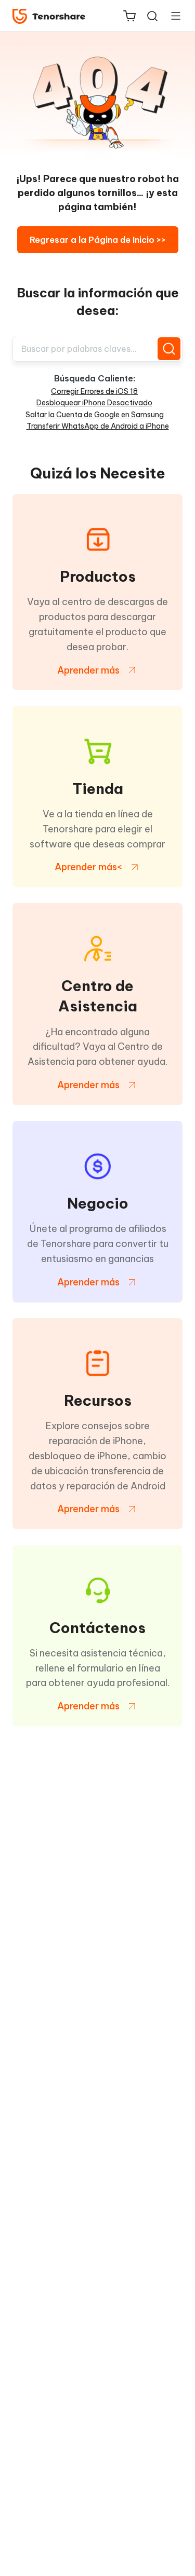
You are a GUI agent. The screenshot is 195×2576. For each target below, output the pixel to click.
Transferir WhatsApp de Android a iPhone (98, 426)
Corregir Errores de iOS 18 (94, 391)
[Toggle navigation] (172, 16)
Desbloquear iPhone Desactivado (94, 403)
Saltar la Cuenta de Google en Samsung (95, 415)
